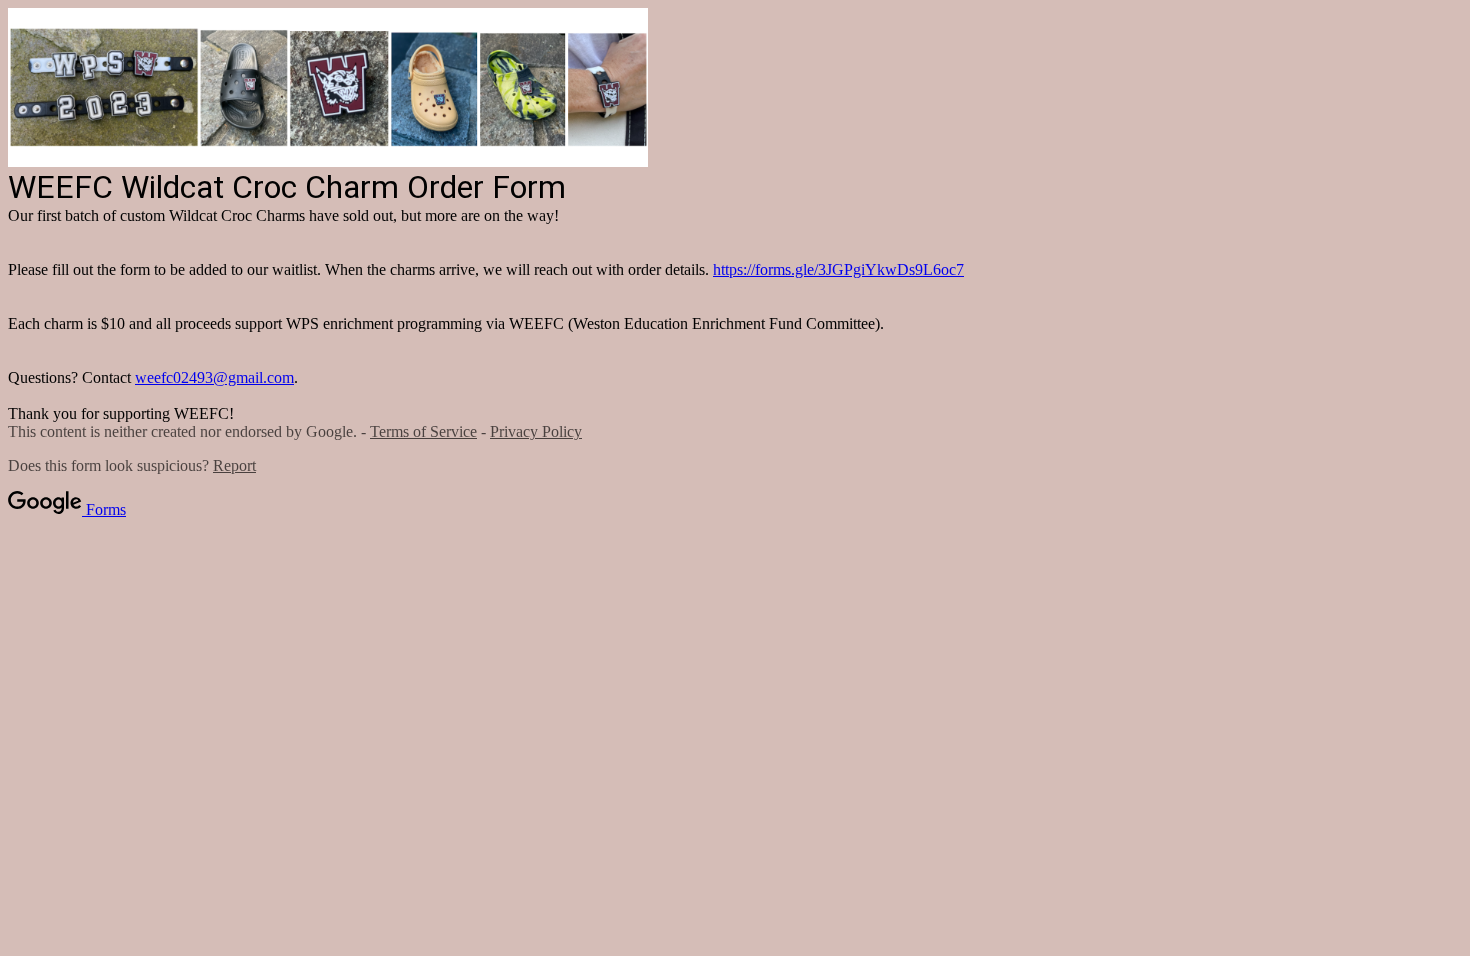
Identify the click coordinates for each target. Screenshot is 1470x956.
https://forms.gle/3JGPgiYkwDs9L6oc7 (838, 269)
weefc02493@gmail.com (214, 377)
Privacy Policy (536, 431)
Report (234, 465)
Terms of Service (423, 431)
